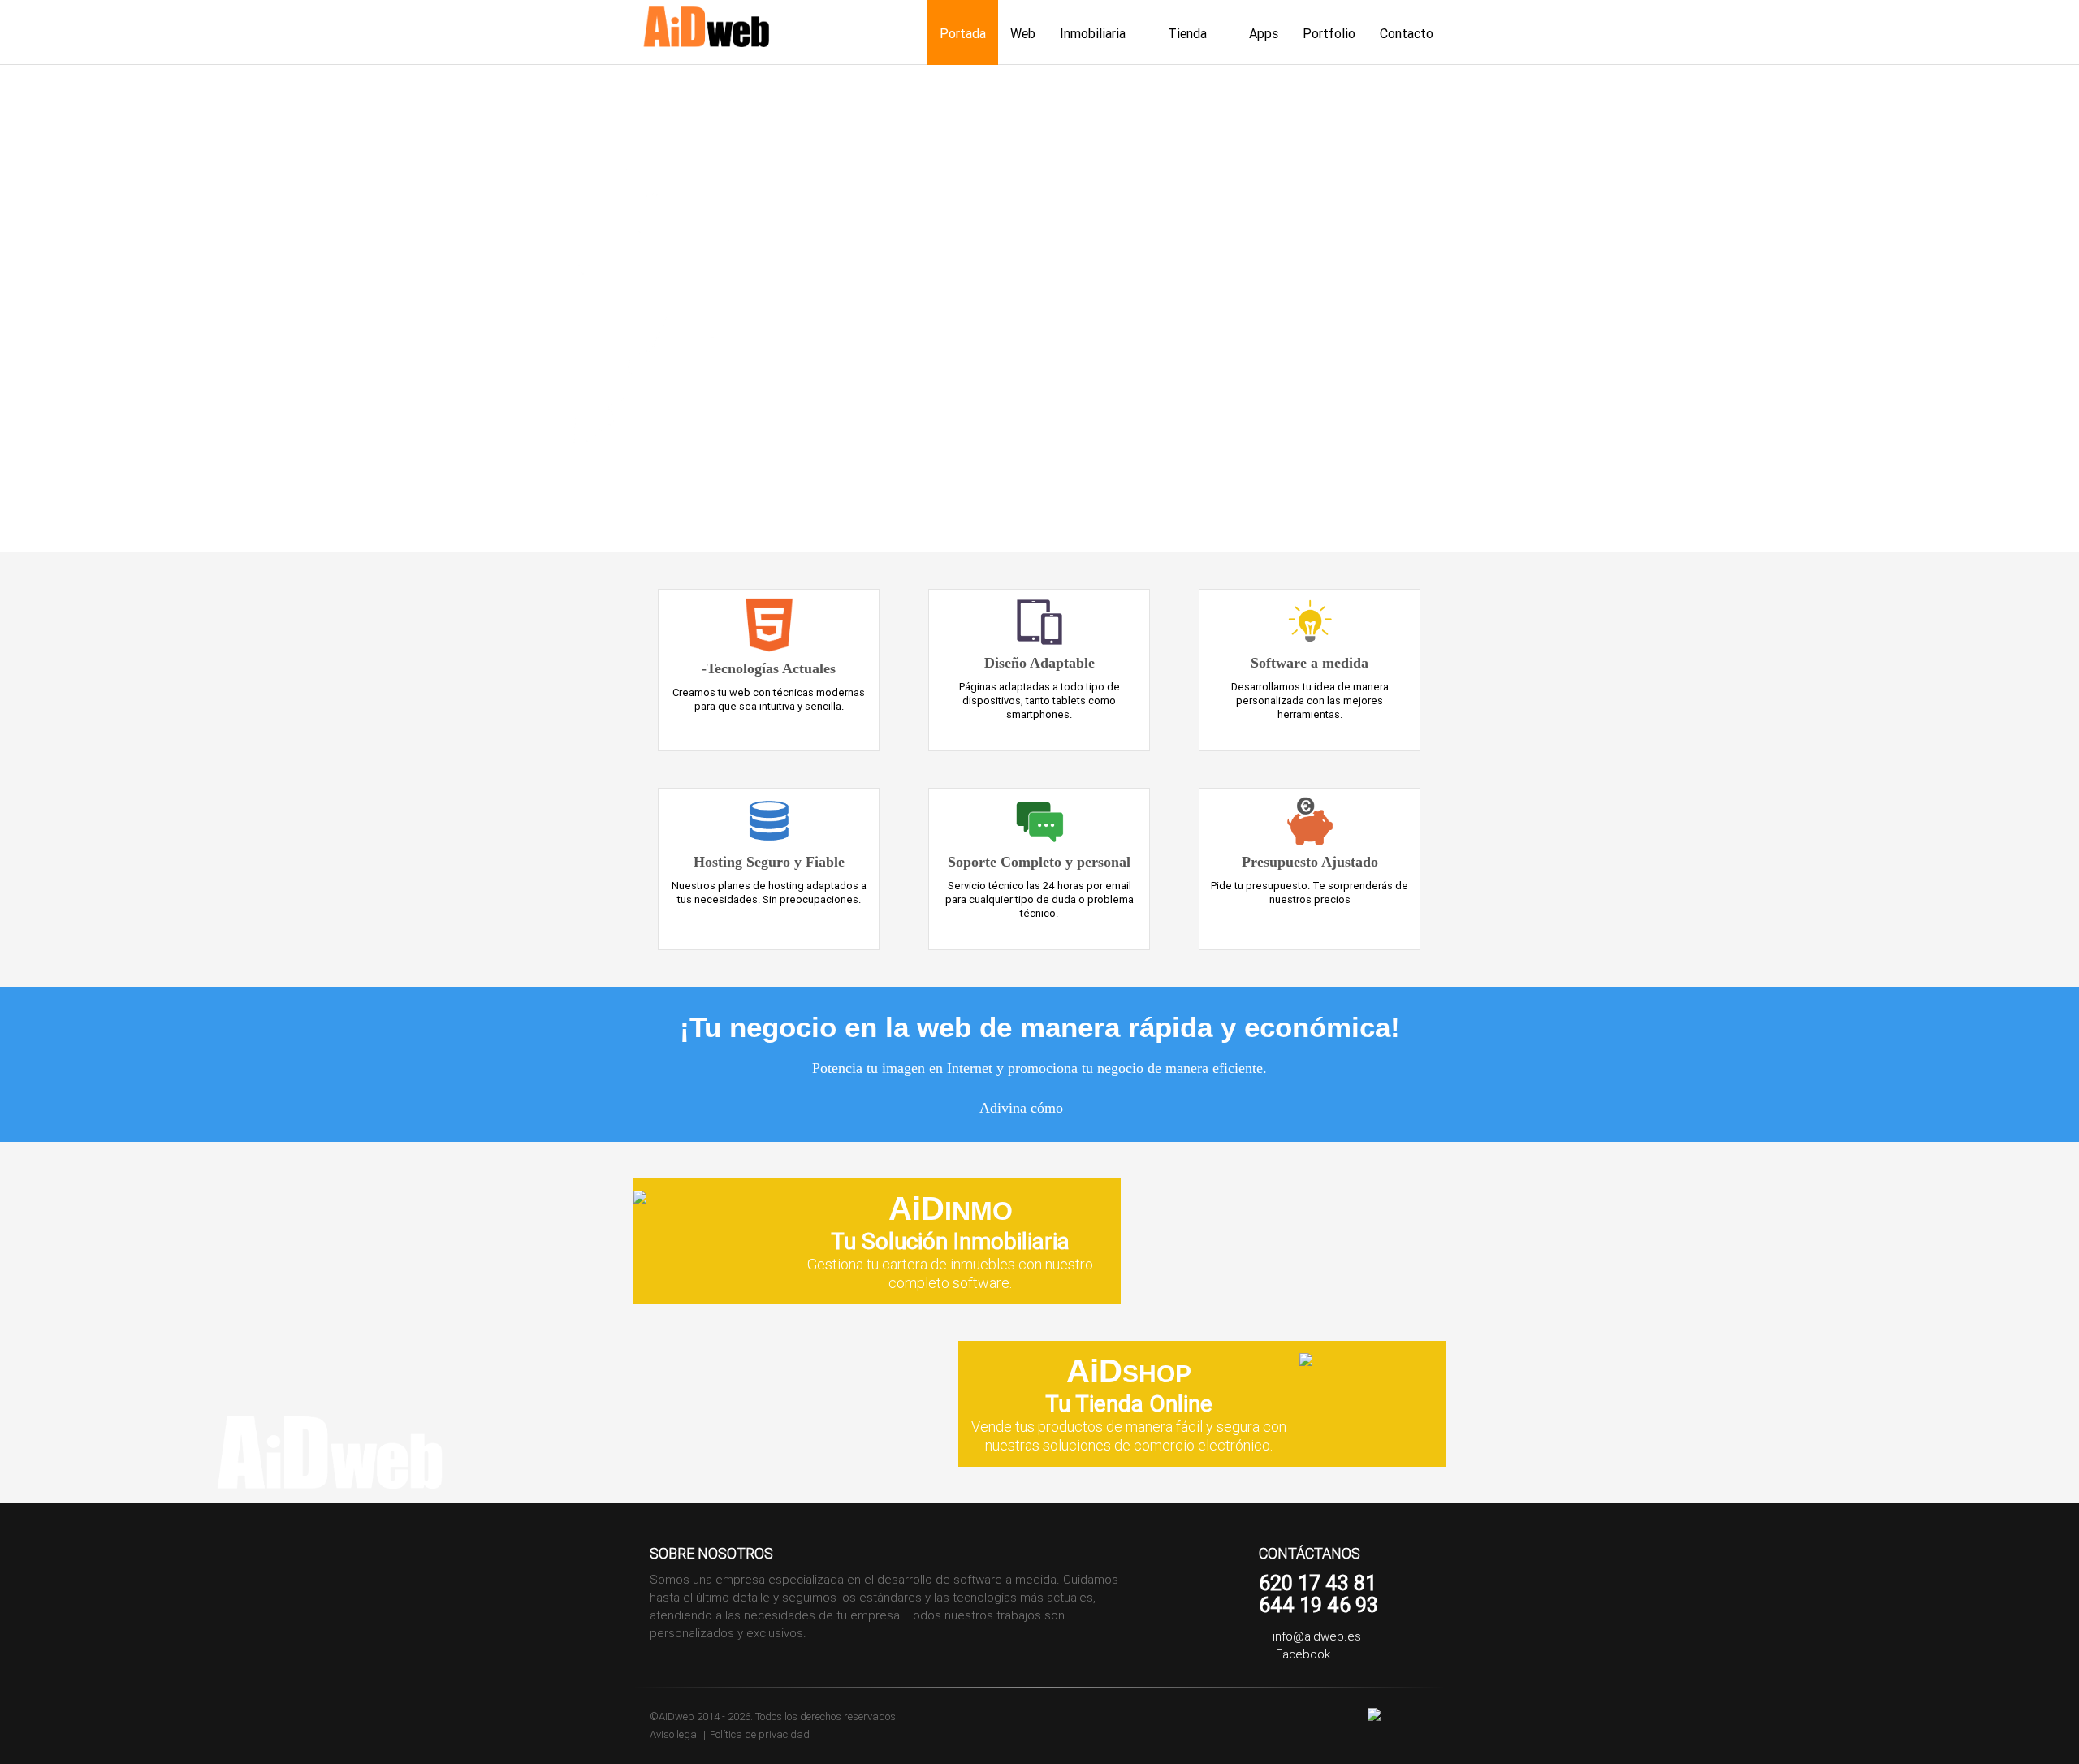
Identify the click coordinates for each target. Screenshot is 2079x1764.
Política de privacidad (760, 1734)
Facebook (1301, 1654)
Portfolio (1329, 33)
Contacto (1407, 33)
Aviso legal (674, 1734)
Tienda (1187, 33)
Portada (963, 33)
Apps (1264, 33)
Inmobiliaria (1093, 33)
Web (1023, 33)
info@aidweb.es (1317, 1636)
